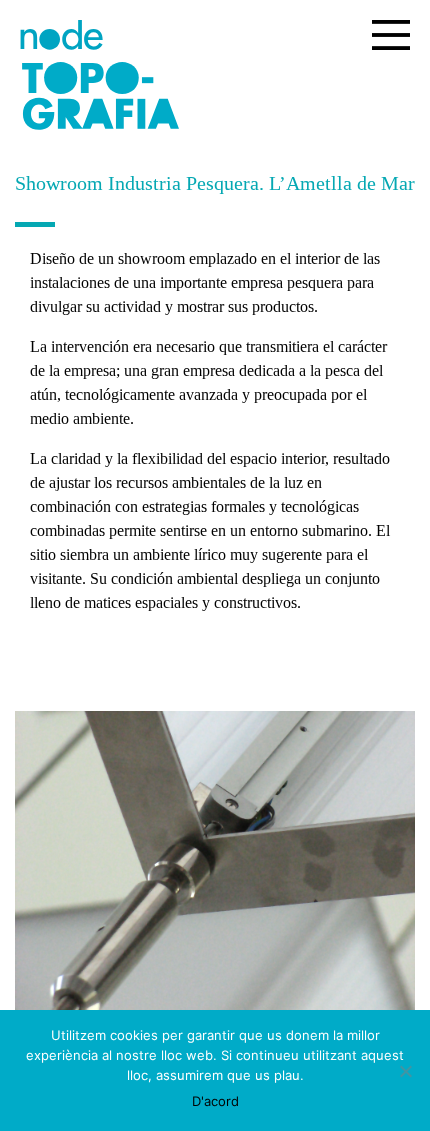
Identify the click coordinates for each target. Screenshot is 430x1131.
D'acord (215, 1101)
